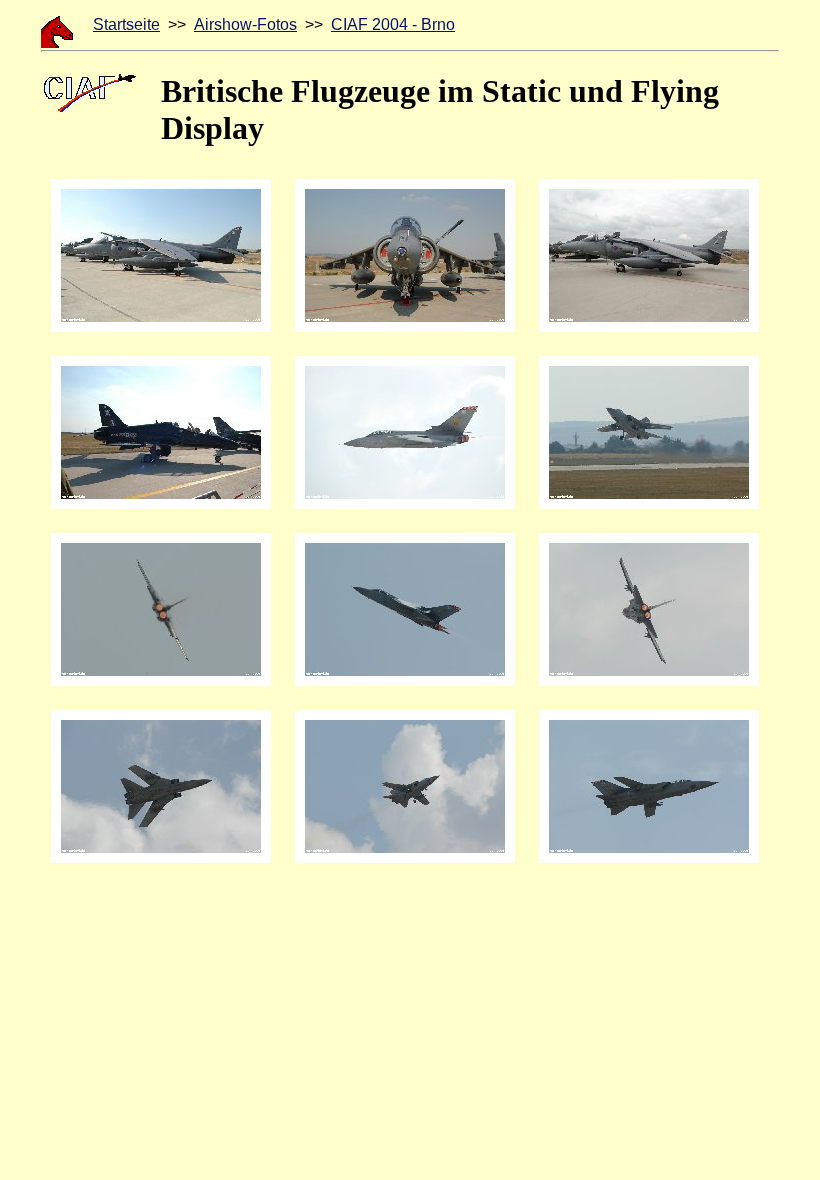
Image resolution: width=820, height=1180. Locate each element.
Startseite (126, 24)
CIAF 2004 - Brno (393, 24)
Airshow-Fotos (245, 24)
